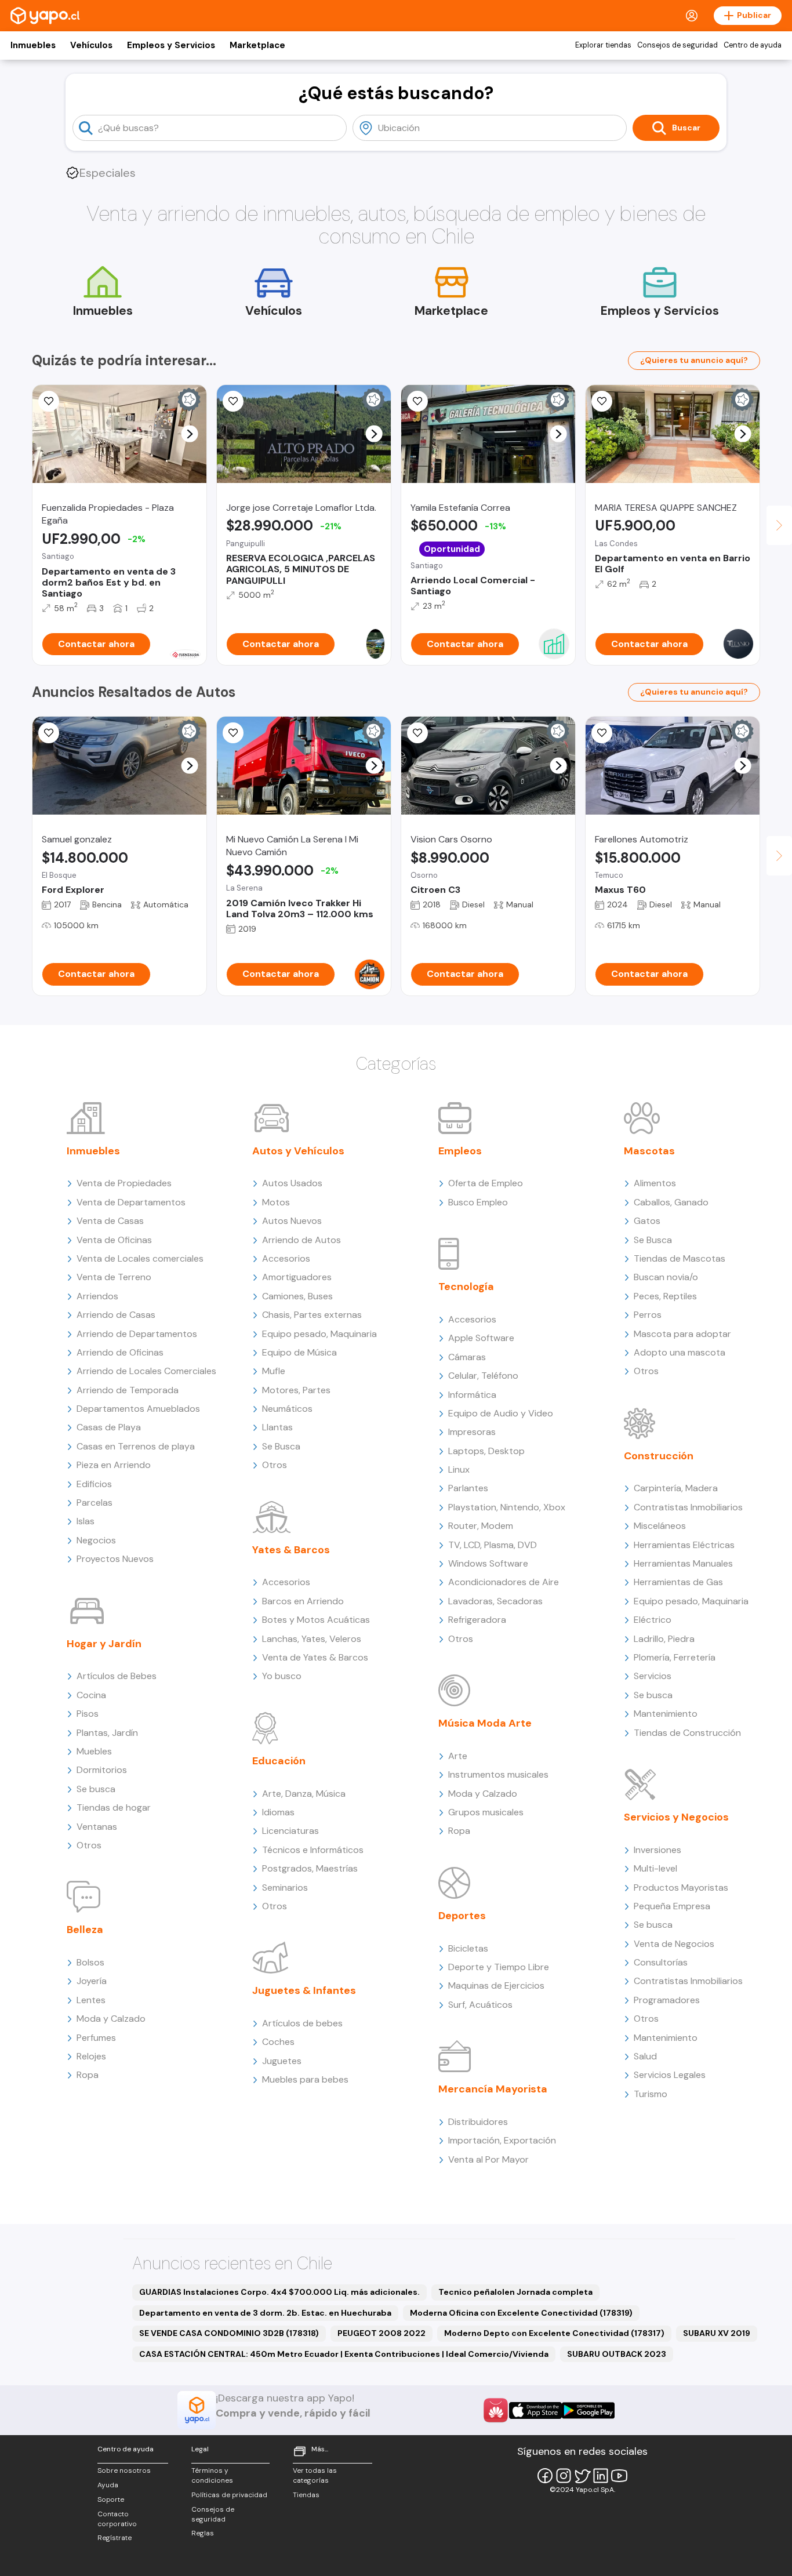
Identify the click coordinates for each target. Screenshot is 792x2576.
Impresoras (472, 1432)
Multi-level (655, 1868)
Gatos (647, 1221)
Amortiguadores (297, 1277)
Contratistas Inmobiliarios (688, 1507)
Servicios (653, 1676)
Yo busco (282, 1676)
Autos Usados (292, 1183)
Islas (86, 1521)
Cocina (91, 1695)
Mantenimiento (666, 1714)
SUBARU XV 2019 (717, 2333)
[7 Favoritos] (49, 733)
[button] (190, 434)
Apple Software (481, 1338)
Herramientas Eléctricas (684, 1545)
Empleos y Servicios (171, 45)
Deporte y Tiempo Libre (499, 1967)
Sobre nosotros (124, 2470)
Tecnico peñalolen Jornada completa (515, 2292)
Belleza (85, 1930)
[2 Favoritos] (233, 733)
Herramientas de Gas (678, 1582)
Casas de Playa (109, 1427)
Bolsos (90, 1962)
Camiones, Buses (297, 1296)
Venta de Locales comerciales (140, 1258)
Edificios (94, 1484)
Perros (648, 1315)
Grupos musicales (486, 1812)
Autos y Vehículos (298, 1151)
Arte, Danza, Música (304, 1794)
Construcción (659, 1456)
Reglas (203, 2533)
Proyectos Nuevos (115, 1559)
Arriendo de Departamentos (137, 1334)
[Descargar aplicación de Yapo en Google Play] (588, 2410)
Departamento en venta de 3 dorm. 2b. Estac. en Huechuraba (265, 2313)
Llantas (277, 1427)
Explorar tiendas (603, 45)
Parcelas (95, 1503)
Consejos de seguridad (677, 45)
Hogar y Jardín (104, 1644)
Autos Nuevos (292, 1221)
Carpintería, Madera (676, 1488)
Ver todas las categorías (315, 2475)
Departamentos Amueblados (138, 1409)
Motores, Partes (296, 1390)
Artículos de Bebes (117, 1676)
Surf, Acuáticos (480, 2005)
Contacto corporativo (117, 2519)
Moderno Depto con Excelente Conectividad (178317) (554, 2333)
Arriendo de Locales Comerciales (146, 1371)
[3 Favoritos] (49, 401)
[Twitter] (582, 2476)
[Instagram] (564, 2476)
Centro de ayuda (753, 45)
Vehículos (91, 45)
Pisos (88, 1714)
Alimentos (655, 1183)
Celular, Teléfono (483, 1376)
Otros (89, 1845)
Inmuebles (33, 45)
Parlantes (468, 1488)
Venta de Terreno (114, 1277)
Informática (472, 1395)
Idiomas (278, 1812)
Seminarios (285, 1888)
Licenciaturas (290, 1831)
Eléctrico (653, 1620)
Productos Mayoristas (681, 1888)
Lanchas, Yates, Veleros (312, 1639)
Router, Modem (481, 1526)
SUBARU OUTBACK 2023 (617, 2354)
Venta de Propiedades (124, 1183)
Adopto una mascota (680, 1352)
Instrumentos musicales (498, 1774)
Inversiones (657, 1850)
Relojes (91, 2056)
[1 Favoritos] (417, 733)
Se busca (96, 1789)
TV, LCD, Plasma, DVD (493, 1545)
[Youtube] (619, 2476)
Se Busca (281, 1446)
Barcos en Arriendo (303, 1601)
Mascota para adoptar (682, 1334)
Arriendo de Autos (301, 1240)
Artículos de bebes (302, 2023)
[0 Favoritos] (602, 401)
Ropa (88, 2075)
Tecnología (466, 1287)
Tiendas (306, 2495)
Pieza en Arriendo (114, 1465)
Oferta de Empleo (486, 1183)
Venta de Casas (110, 1221)
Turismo (651, 2094)
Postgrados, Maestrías (310, 1868)
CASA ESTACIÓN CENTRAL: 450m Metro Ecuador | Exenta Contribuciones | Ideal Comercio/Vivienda (344, 2354)
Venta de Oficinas (114, 1240)
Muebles (94, 1751)
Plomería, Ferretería (675, 1657)
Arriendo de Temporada (128, 1390)
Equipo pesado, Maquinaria (319, 1334)
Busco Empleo (478, 1202)
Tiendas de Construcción (687, 1733)
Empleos (460, 1151)
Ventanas (97, 1827)
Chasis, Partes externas (312, 1315)
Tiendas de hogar (114, 1807)
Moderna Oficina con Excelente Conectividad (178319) (521, 2313)
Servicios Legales (670, 2075)
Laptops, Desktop (486, 1451)
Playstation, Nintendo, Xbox (507, 1507)
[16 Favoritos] (233, 401)
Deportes (462, 1916)
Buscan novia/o (666, 1277)
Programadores (667, 2000)
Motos (276, 1202)
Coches (278, 2042)
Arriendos (97, 1296)
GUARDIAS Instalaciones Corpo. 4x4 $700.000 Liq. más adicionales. (279, 2292)
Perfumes (96, 2038)
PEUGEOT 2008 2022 (382, 2333)
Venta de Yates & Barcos (315, 1657)
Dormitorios (102, 1770)
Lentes (91, 2000)
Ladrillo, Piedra (664, 1639)
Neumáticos (287, 1409)
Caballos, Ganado (671, 1202)
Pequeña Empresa (672, 1906)
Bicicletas (468, 1948)
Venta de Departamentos (131, 1202)
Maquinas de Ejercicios (496, 1985)
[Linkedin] (601, 2476)
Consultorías (661, 1962)
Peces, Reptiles (665, 1296)
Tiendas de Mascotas (680, 1258)
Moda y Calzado (111, 2019)
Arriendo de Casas (116, 1315)
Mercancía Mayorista (493, 2089)
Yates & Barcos (291, 1550)
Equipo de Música (299, 1352)
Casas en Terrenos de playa (136, 1446)
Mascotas (649, 1151)
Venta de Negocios (674, 1944)
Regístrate (115, 2538)
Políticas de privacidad (229, 2495)
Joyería (92, 1981)
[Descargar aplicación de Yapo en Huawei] (496, 2410)
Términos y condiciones (212, 2475)
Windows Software (488, 1563)
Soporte (111, 2499)
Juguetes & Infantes (304, 1990)
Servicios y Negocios (676, 1817)
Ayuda (108, 2485)
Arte (458, 1756)
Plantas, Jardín (107, 1733)
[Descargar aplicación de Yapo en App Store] (535, 2410)
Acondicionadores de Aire (504, 1582)
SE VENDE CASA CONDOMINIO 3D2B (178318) (229, 2333)
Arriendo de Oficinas (120, 1352)
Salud (645, 2056)
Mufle (274, 1371)
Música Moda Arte (485, 1723)
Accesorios (286, 1258)
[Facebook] (545, 2476)
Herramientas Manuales (683, 1563)
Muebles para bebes (305, 2079)
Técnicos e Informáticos (313, 1850)
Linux (459, 1469)
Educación (279, 1761)
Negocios (96, 1540)
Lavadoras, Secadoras (495, 1601)
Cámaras (467, 1357)
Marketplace (257, 45)
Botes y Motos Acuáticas (316, 1620)
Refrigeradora (477, 1620)
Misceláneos (660, 1526)
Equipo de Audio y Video (501, 1413)
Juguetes (282, 2061)
